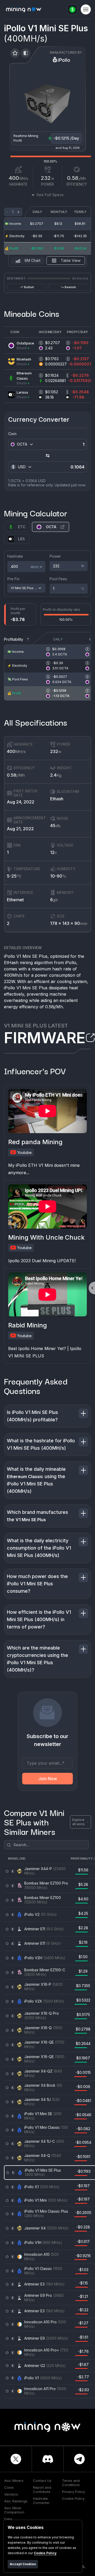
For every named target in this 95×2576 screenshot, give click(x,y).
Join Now (48, 1779)
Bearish (70, 287)
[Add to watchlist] (15, 53)
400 (16, 751)
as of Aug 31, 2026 (68, 148)
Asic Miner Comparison (14, 2510)
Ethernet (15, 900)
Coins (9, 2487)
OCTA (51, 527)
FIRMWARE (45, 1038)
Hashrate (15, 556)
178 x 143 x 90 (69, 923)
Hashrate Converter (41, 2501)
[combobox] (24, 444)
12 (54, 852)
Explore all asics (79, 1822)
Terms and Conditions (71, 2483)
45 (55, 826)
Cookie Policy (73, 2498)
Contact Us (42, 2481)
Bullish (29, 287)
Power (55, 556)
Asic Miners (14, 2481)
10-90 (58, 876)
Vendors (11, 2494)
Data (8, 2519)
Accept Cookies (23, 2564)
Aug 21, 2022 (20, 829)
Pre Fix (13, 579)
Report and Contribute (42, 2490)
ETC (22, 527)
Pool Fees (58, 579)
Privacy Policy (73, 2492)
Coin (12, 434)
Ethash (57, 799)
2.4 (56, 775)
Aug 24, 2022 (21, 802)
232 (56, 751)
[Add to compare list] (26, 53)
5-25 (14, 876)
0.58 (16, 775)
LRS (21, 539)
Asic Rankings (16, 2501)
